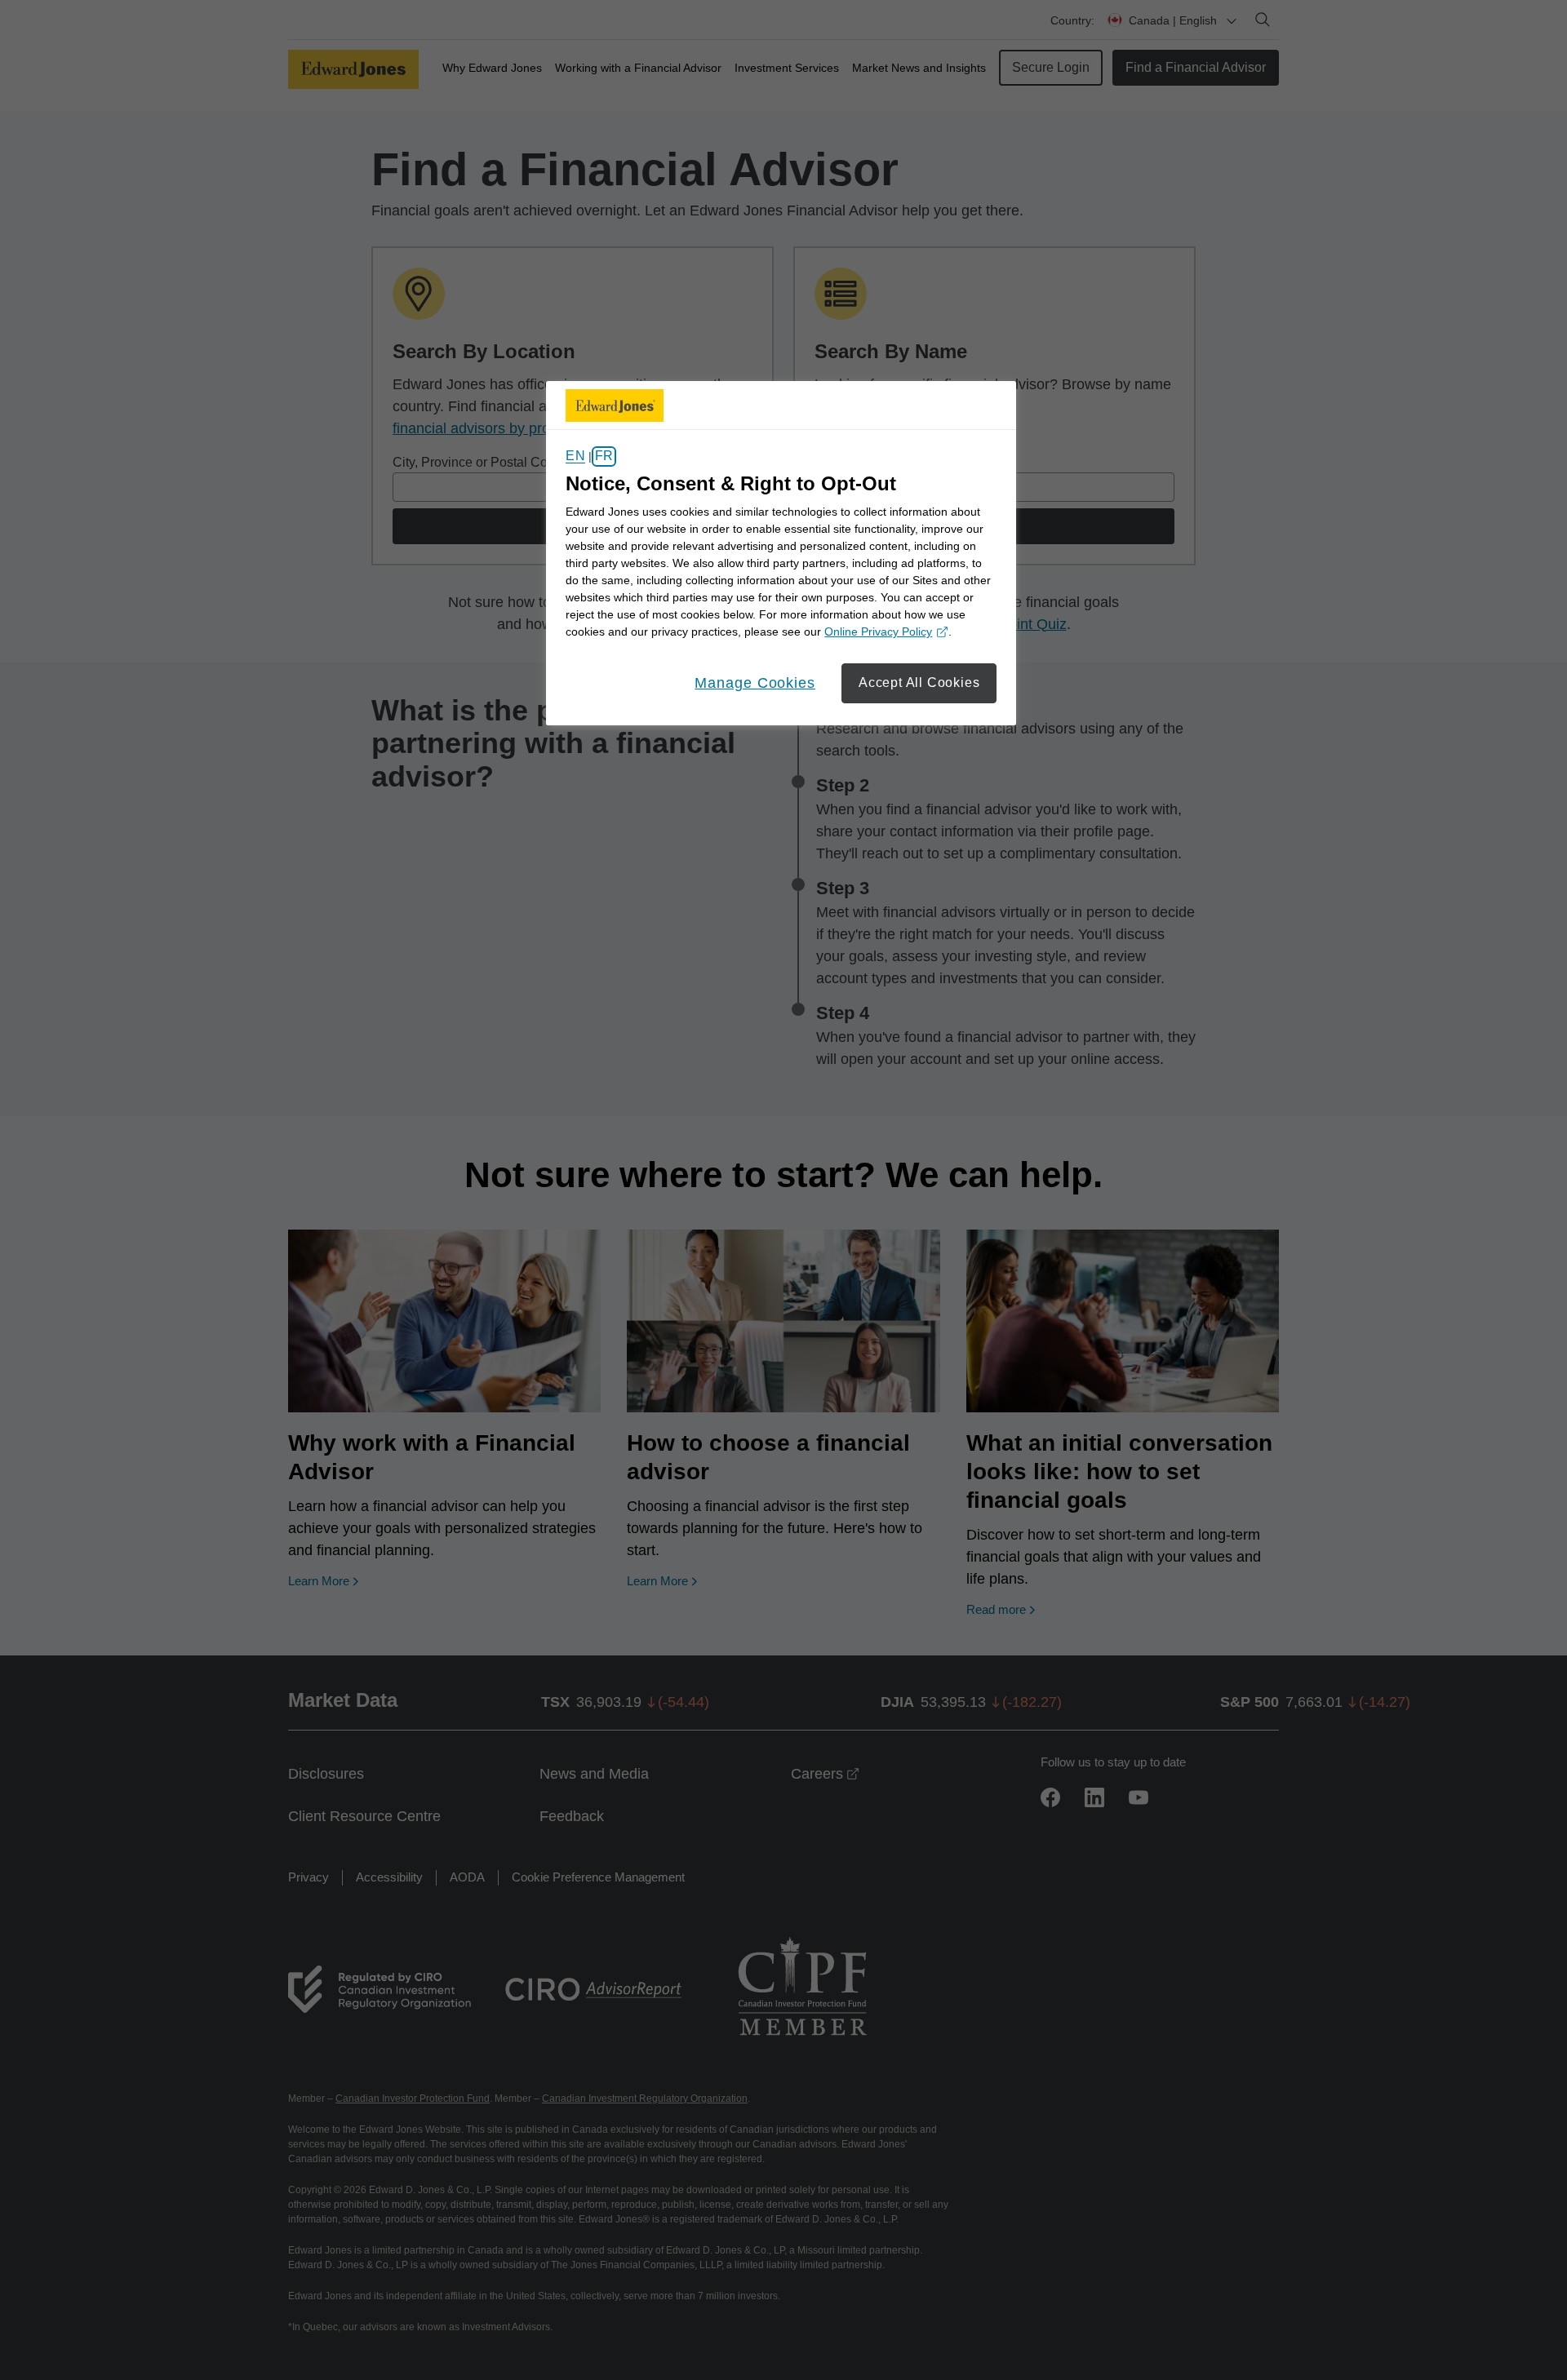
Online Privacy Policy (884, 633)
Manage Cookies (755, 683)
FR (604, 456)
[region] (781, 553)
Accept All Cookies (919, 683)
